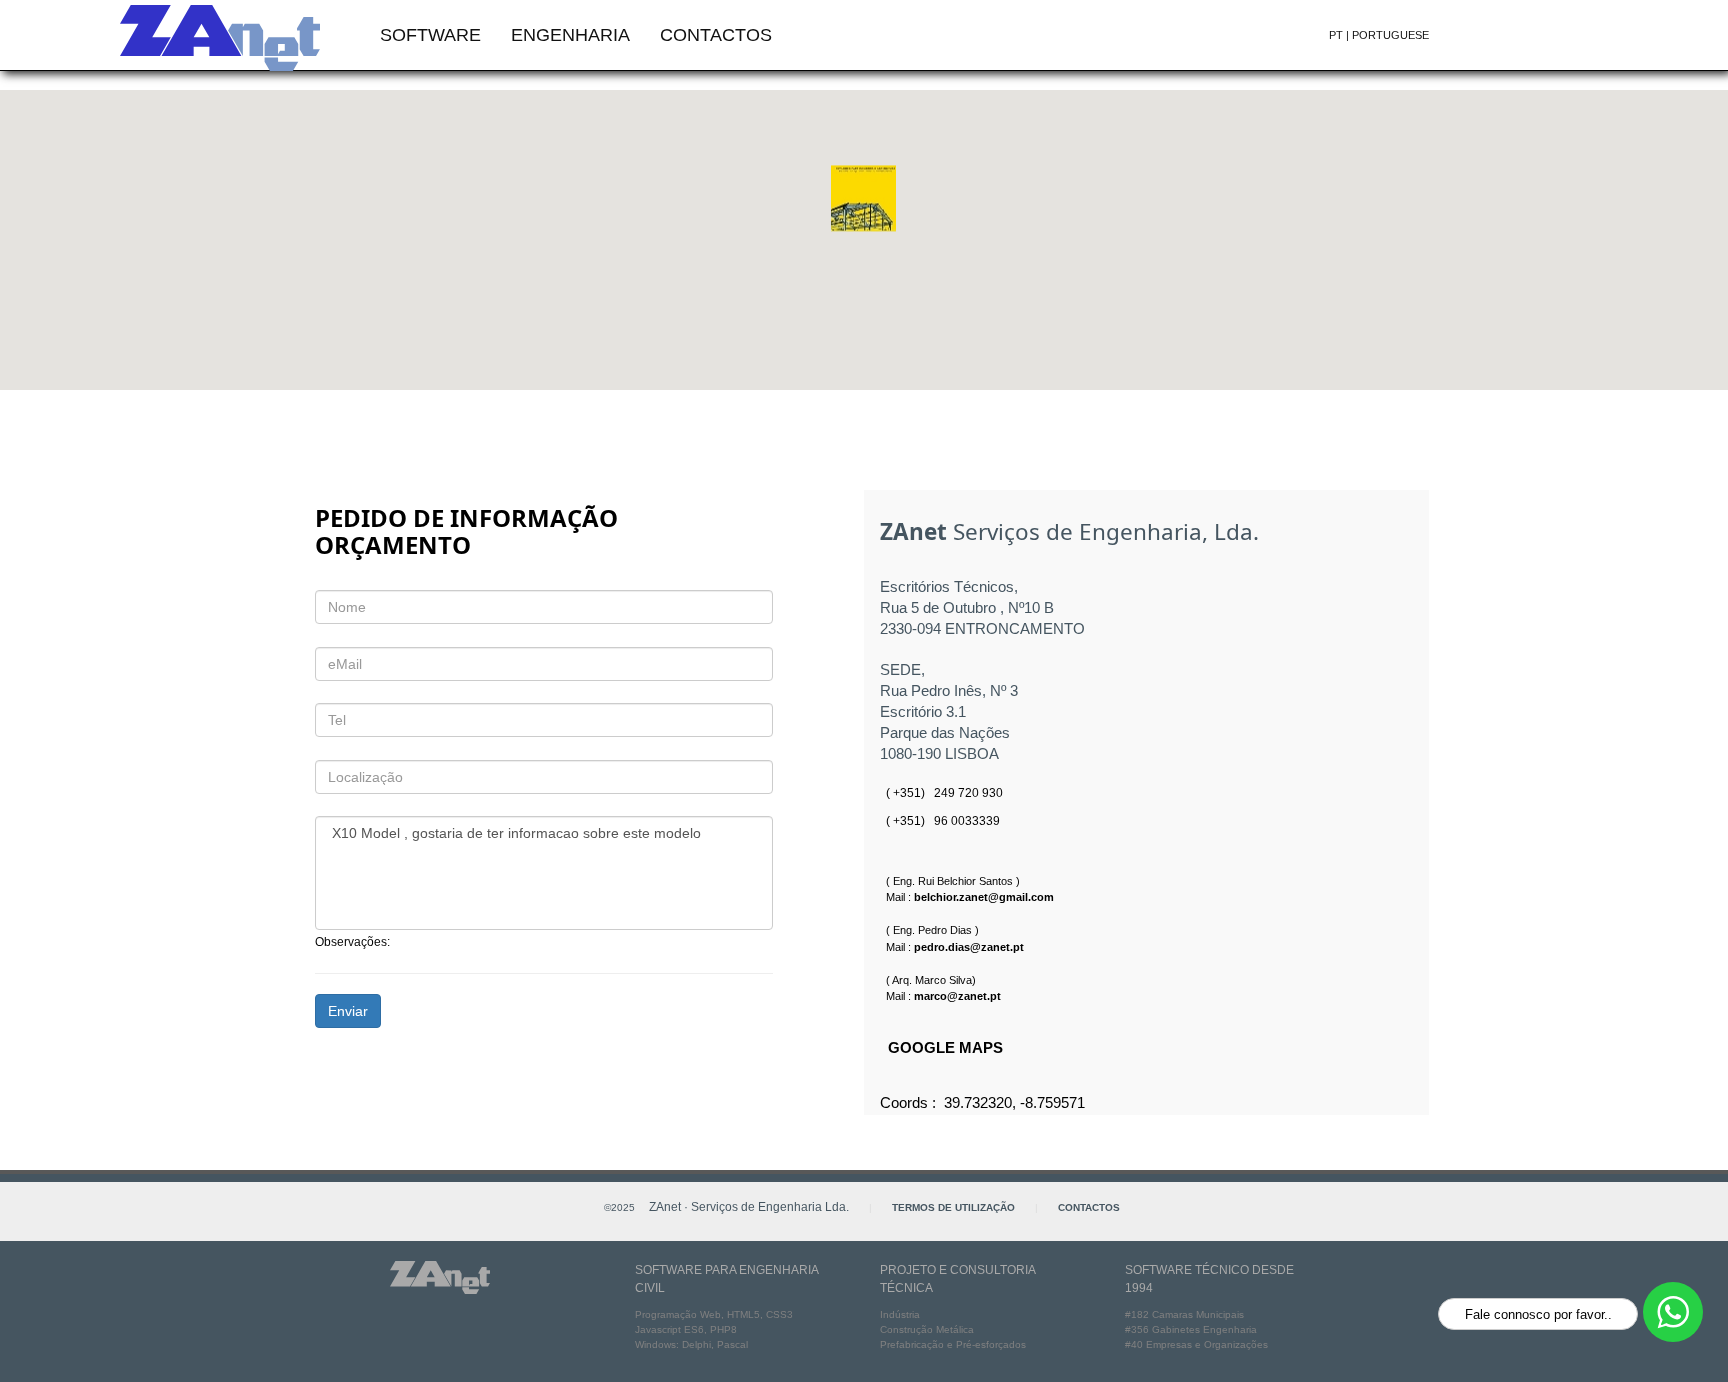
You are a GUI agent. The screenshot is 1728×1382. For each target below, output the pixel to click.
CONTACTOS (716, 35)
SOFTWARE (430, 35)
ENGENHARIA (570, 35)
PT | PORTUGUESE (1379, 35)
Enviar (348, 1011)
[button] (863, 207)
